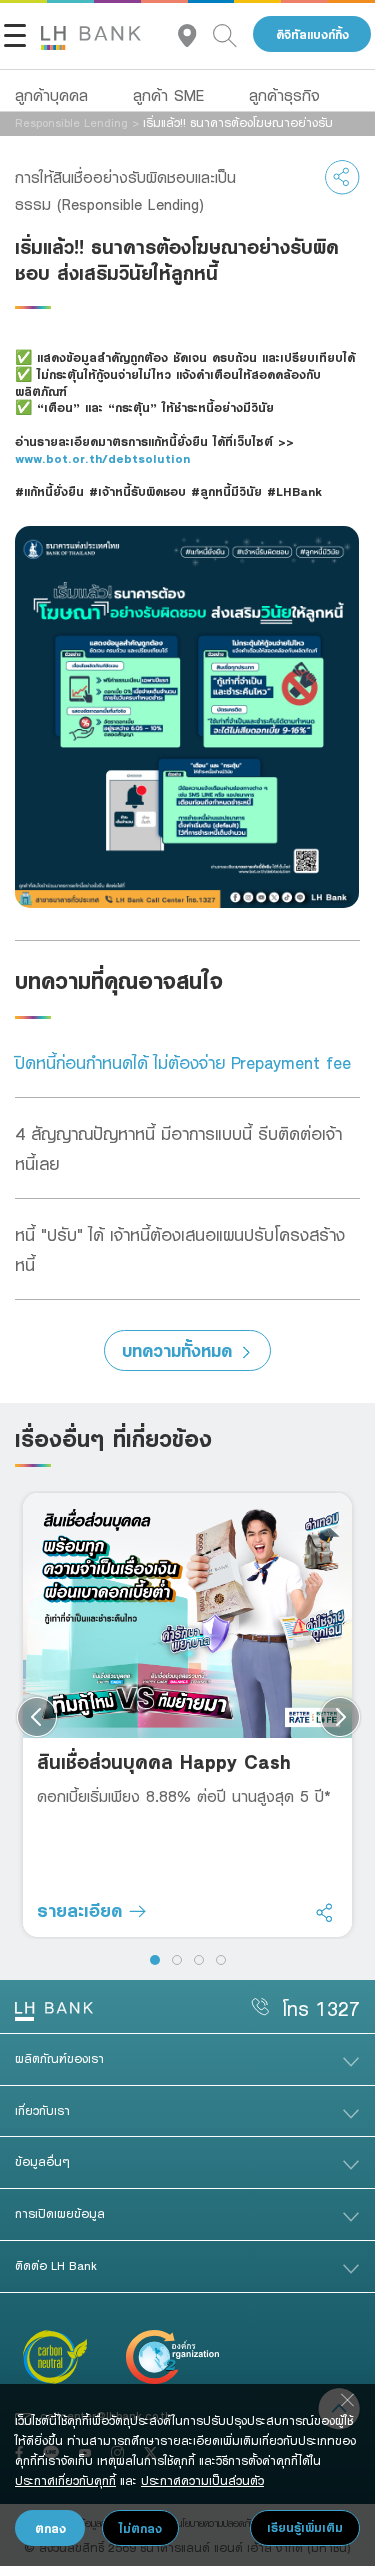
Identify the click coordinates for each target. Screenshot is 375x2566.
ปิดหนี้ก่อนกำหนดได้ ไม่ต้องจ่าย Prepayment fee (183, 1062)
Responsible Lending (71, 122)
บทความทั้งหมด (177, 1350)
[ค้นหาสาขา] (195, 34)
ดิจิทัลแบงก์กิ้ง (312, 34)
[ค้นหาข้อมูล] (233, 34)
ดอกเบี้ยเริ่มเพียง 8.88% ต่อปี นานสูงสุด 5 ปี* (184, 1796)
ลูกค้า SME (168, 95)
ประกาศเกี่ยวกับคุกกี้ (65, 2480)
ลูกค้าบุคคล (51, 95)
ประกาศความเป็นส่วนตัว (202, 2480)
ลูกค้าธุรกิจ (284, 95)
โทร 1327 (321, 2008)
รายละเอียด (83, 1910)
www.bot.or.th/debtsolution (102, 458)
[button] (155, 1960)
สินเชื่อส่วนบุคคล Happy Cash (164, 1761)
